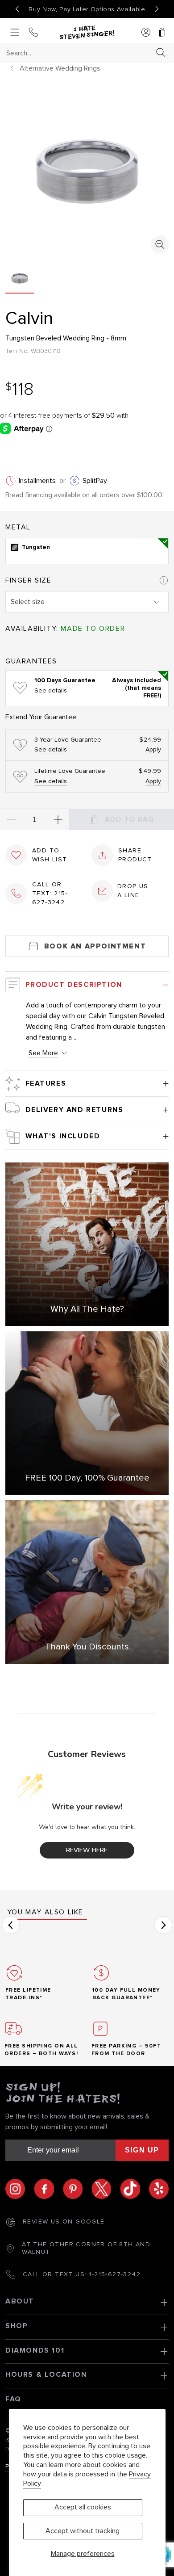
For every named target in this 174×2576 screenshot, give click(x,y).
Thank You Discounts (87, 1647)
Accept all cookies (83, 2507)
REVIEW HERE (87, 1850)
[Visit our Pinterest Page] (77, 2189)
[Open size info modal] (164, 580)
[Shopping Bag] (162, 33)
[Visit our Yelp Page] (159, 2189)
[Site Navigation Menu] (15, 33)
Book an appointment (95, 946)
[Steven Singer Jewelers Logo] (87, 33)
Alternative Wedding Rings (60, 68)
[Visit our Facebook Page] (48, 2189)
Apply (153, 750)
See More (43, 1053)
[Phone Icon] (33, 33)
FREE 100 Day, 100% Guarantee (87, 1478)
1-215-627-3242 (115, 2274)
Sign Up (142, 2150)
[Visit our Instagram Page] (20, 2189)
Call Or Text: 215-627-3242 (50, 894)
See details (51, 691)
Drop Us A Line (133, 891)
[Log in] (146, 33)
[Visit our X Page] (106, 2189)
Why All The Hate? (87, 1309)
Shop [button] (17, 2326)
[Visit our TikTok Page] (134, 2189)
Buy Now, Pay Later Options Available (87, 9)
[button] (11, 1925)
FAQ (13, 2399)
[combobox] (79, 53)
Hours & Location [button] (46, 2375)
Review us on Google (64, 2222)
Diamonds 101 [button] (35, 2350)
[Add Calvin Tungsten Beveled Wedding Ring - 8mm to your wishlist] (16, 855)
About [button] (20, 2301)
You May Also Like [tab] (45, 1912)
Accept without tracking (83, 2531)
